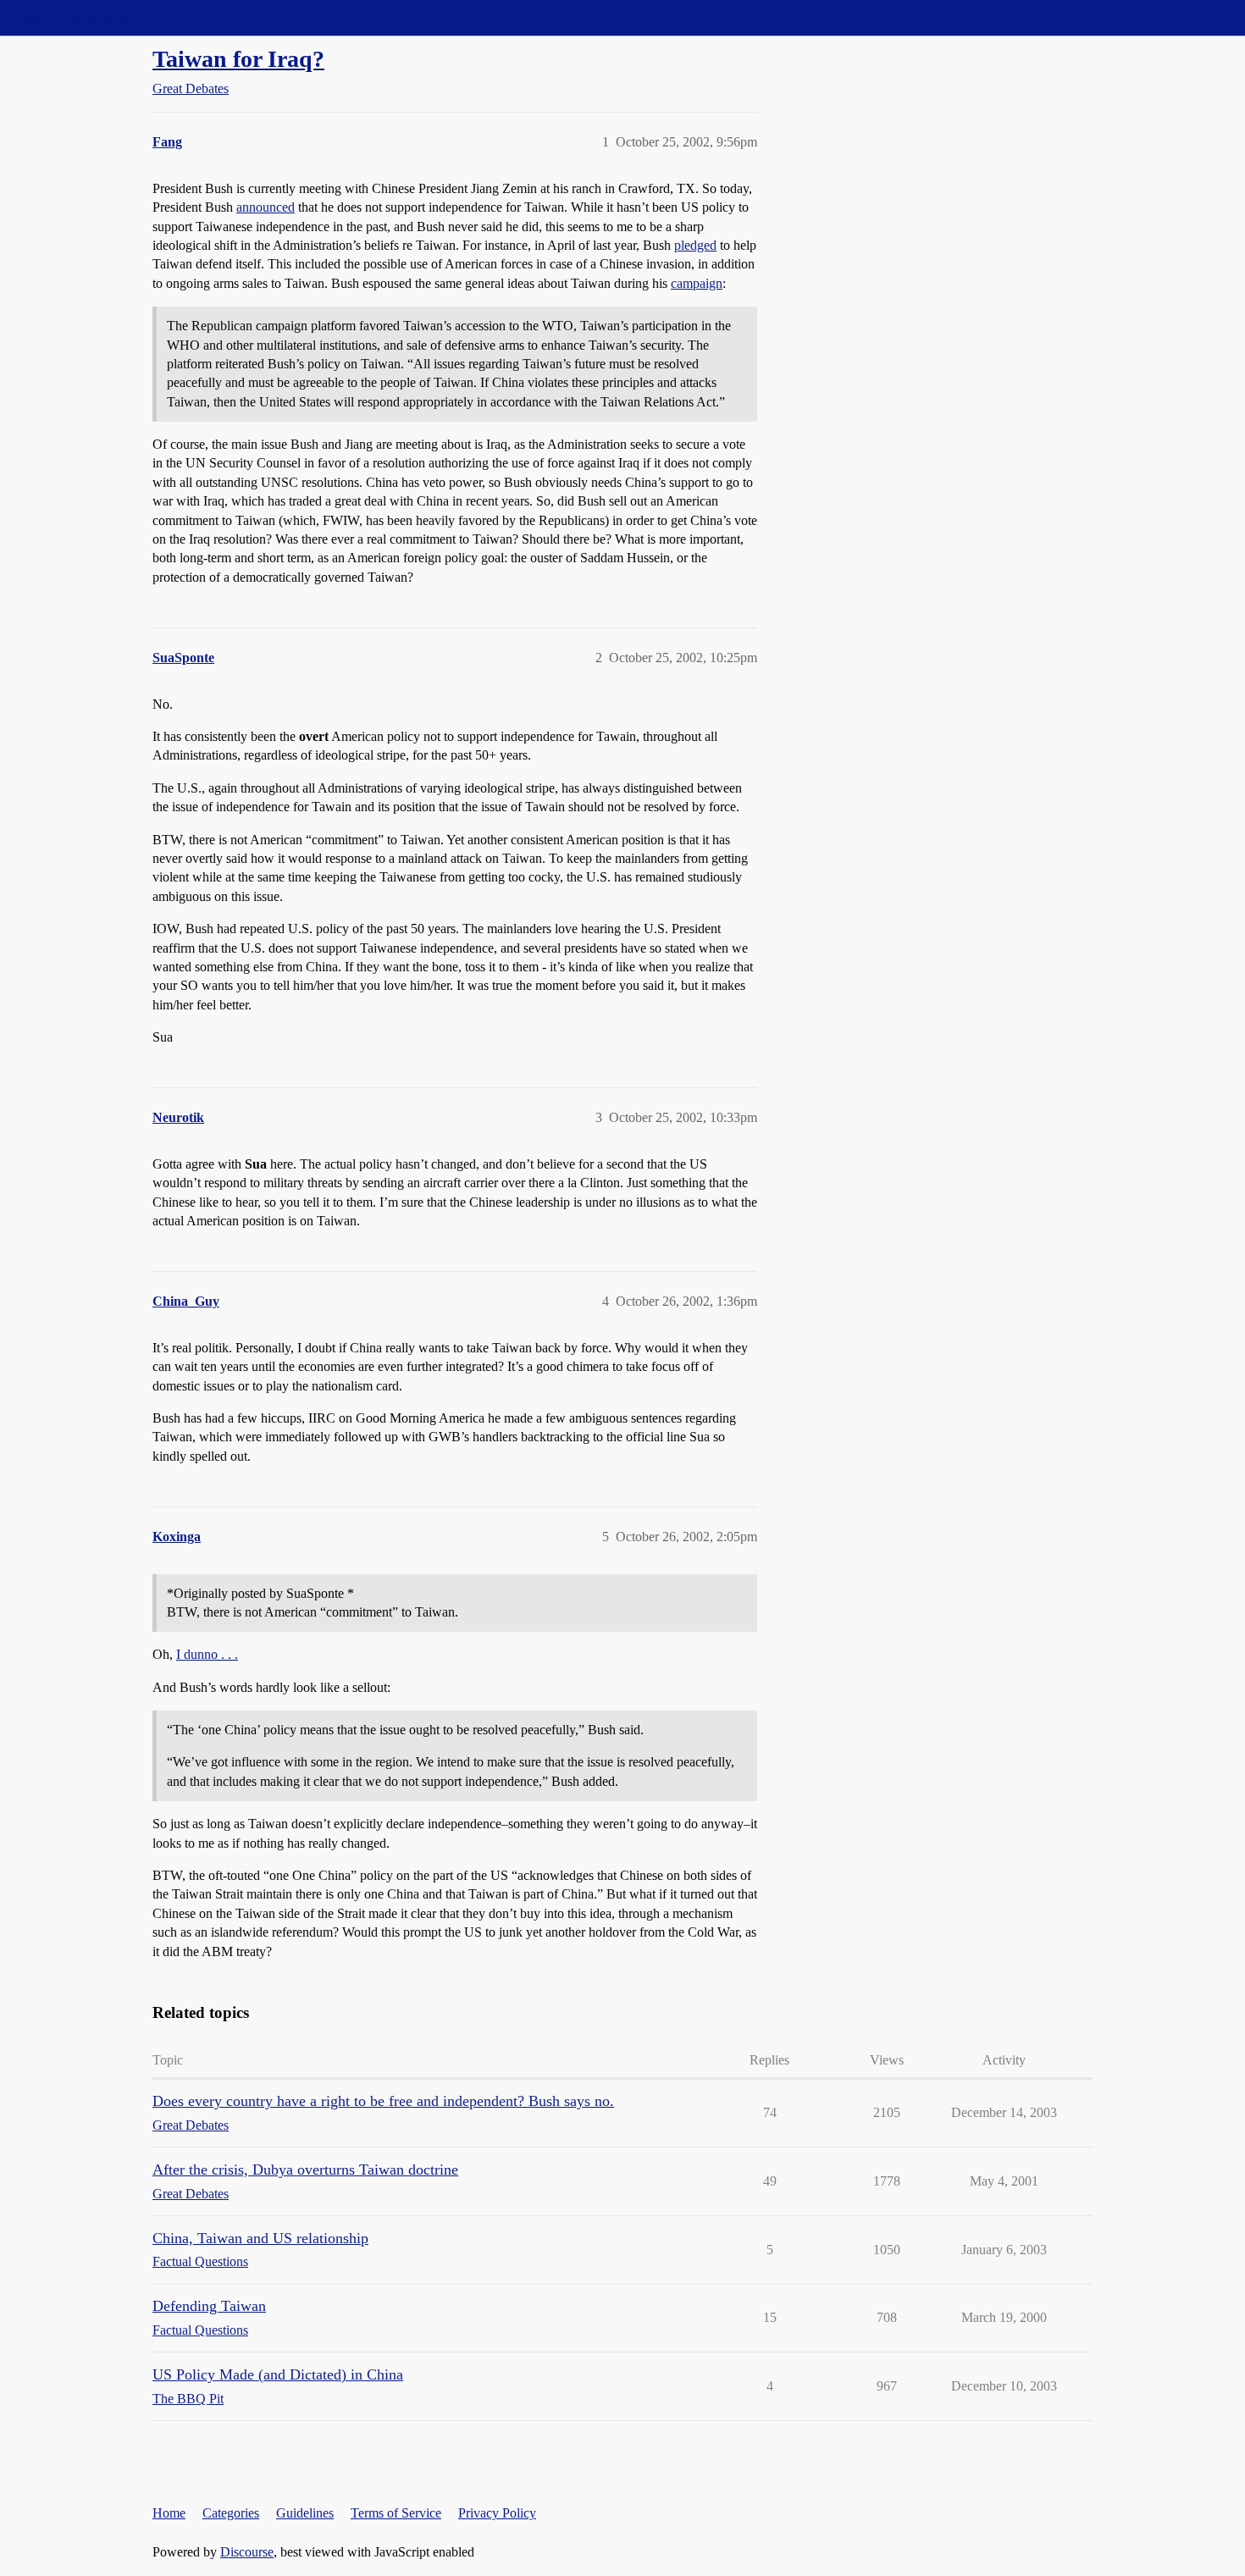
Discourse (247, 2552)
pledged (695, 245)
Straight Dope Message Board (89, 17)
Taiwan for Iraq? (238, 59)
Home (169, 2513)
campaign (697, 283)
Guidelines (305, 2513)
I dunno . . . (207, 1654)
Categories (231, 2513)
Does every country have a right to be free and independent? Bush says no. (383, 2101)
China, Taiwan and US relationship (260, 2238)
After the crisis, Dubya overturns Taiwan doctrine (305, 2170)
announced (266, 207)
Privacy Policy (497, 2513)
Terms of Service (396, 2513)
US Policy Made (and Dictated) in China (278, 2374)
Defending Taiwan (209, 2306)
